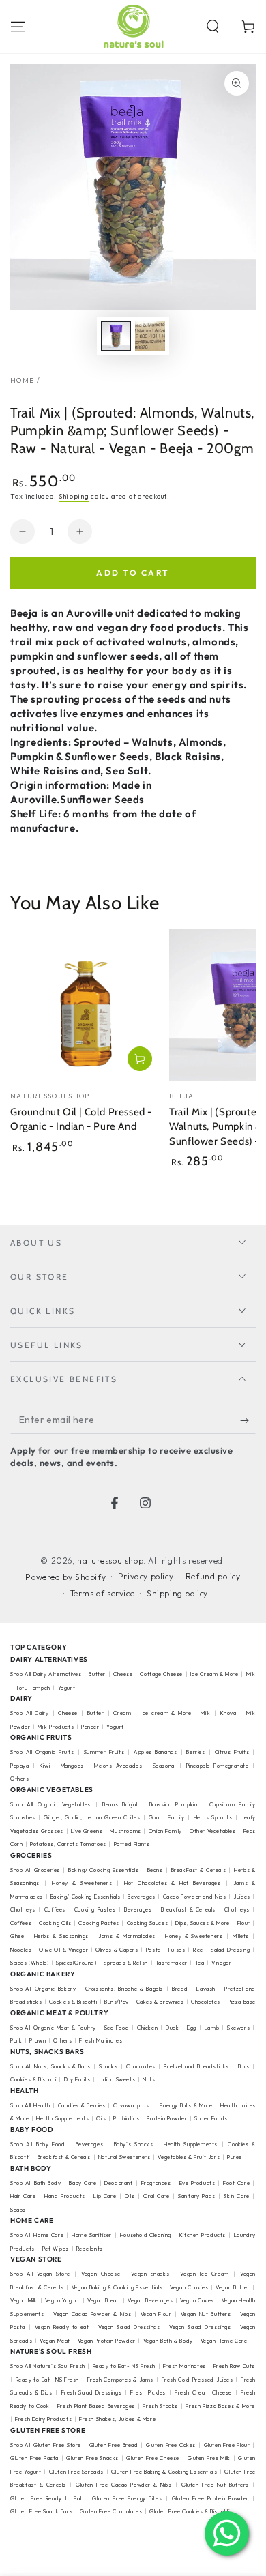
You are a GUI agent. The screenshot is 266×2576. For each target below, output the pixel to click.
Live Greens (87, 1831)
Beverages (141, 1897)
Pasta (153, 1950)
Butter (98, 1674)
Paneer (90, 1727)
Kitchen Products (203, 2235)
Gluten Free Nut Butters (215, 2485)
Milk (205, 1713)
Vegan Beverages (150, 2300)
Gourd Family (167, 1817)
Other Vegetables (213, 1831)
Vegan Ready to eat (62, 2327)
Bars (244, 2066)
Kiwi (45, 1766)
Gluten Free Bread (114, 2445)
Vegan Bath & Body (168, 2341)
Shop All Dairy (29, 1713)
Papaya (20, 1766)
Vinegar (221, 1963)
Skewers (238, 2028)
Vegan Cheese (101, 2274)
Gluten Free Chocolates (111, 2511)
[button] (213, 27)
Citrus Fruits (232, 1752)
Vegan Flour (156, 2314)
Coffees (55, 1909)
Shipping (74, 496)
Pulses (177, 1950)
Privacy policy (146, 1576)
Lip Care (105, 2196)
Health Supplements (62, 2118)
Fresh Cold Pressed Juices (197, 2380)
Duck (172, 2028)
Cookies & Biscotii (33, 2079)
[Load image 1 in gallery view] (116, 336)
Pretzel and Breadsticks (196, 2066)
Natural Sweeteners (124, 2157)
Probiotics (126, 2118)
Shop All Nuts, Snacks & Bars (50, 2066)
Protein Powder (167, 2118)
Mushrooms (125, 1831)
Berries (195, 1752)
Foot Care (236, 2183)
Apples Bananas (155, 1752)
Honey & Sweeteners (82, 1883)
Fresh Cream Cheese (203, 2392)
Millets (241, 1936)
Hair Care (23, 2196)
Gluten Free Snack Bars (41, 2511)
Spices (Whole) (29, 1963)
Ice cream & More (166, 1713)
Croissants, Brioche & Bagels (124, 1989)
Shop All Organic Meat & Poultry (53, 2028)
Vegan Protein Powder (107, 2341)
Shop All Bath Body (35, 2183)
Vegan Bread (104, 2300)
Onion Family (165, 1831)
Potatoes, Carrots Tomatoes (68, 1844)
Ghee (17, 1936)
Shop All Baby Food (39, 2144)
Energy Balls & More (186, 2105)
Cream (122, 1713)
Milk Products (56, 1727)
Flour (244, 1923)
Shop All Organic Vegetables (50, 1804)
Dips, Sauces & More (203, 1923)
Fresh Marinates (101, 2040)
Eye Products (197, 2183)
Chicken (147, 2028)
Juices (242, 1897)
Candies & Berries (82, 2105)
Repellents (90, 2249)
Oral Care (156, 2196)
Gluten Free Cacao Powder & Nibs (123, 2485)
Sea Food (117, 2028)
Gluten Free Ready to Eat (46, 2498)
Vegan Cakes (197, 2300)
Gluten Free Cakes (171, 2445)
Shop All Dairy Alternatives (46, 1674)
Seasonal (164, 1766)
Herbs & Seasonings (61, 1936)
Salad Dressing (231, 1950)
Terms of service (103, 1593)
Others (20, 1779)
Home (22, 380)
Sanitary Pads (197, 2196)
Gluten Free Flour (227, 2445)
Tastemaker (172, 1963)
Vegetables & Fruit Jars (189, 2157)
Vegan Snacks (150, 2274)
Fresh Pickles (148, 2392)
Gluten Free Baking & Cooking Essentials (164, 2472)
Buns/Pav (117, 2002)
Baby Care (83, 2183)
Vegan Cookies (189, 2287)
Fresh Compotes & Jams (121, 2380)
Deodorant (118, 2183)
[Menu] (18, 27)
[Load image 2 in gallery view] (150, 336)
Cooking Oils (55, 1923)
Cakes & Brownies (160, 2002)
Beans (155, 1870)
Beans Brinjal (120, 1804)
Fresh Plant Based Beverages (96, 2406)
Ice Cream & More (215, 1674)
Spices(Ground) (76, 1963)
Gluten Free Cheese (153, 2458)
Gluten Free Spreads (76, 2472)
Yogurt (67, 1688)
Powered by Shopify (65, 1577)
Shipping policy (177, 1593)
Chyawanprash (133, 2105)
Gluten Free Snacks (92, 2458)
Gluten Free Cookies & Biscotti (190, 2511)
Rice (198, 1950)
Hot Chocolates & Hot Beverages (173, 1883)
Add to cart (133, 573)
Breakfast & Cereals (189, 1909)
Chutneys (23, 1909)
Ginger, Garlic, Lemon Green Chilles (92, 1817)
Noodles (21, 1950)
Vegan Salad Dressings (129, 2327)
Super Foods (211, 2118)
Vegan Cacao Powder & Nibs (92, 2314)
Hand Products (65, 2196)
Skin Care (236, 2196)
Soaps (18, 2210)
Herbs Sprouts (213, 1817)
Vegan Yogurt (62, 2300)
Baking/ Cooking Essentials (104, 1870)
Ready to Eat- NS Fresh (124, 2366)
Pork (16, 2040)
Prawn (38, 2040)
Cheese (124, 1674)
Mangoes (72, 1766)
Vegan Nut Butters (206, 2314)
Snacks (108, 2066)
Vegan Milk (24, 2300)
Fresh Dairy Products (43, 2419)
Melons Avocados (118, 1766)
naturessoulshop (110, 1561)
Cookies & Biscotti (73, 2002)
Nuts (149, 2079)
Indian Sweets (116, 2079)
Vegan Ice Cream (204, 2274)
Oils (101, 2118)
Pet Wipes (56, 2249)
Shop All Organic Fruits (42, 1752)
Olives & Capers (117, 1950)
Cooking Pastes (95, 1909)
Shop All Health (31, 2105)
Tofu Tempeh (33, 1688)
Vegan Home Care (224, 2341)
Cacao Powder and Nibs (195, 1897)
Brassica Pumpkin (174, 1804)
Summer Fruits (104, 1752)
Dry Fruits (77, 2079)
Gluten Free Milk (209, 2458)
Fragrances (156, 2183)
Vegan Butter (233, 2287)
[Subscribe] (248, 1420)
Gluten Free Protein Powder (210, 2498)
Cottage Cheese (161, 1674)
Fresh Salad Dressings (92, 2392)
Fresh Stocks (160, 2406)
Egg (192, 2028)
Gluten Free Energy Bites (127, 2498)
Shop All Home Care (37, 2235)
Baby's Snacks (134, 2144)
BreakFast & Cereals (199, 1870)
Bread (180, 1989)
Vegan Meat (55, 2341)
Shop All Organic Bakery (43, 1989)
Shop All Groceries (35, 1870)
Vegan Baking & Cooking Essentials (117, 2287)
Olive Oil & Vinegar (63, 1950)
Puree (235, 2157)
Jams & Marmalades (127, 1936)
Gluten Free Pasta (34, 2458)
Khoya (228, 1713)
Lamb (212, 2028)
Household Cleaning (146, 2235)
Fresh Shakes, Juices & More (117, 2419)
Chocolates (206, 2002)
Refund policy (213, 1576)
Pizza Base (242, 2002)
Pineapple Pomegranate (218, 1766)
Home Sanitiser (92, 2235)
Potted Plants (132, 1844)
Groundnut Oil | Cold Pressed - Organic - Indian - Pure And (81, 1119)
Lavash (206, 1989)
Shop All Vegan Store (40, 2274)
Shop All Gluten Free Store (46, 2445)
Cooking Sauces (147, 1923)
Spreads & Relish (126, 1963)
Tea (200, 1963)
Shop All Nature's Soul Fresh (48, 2366)
